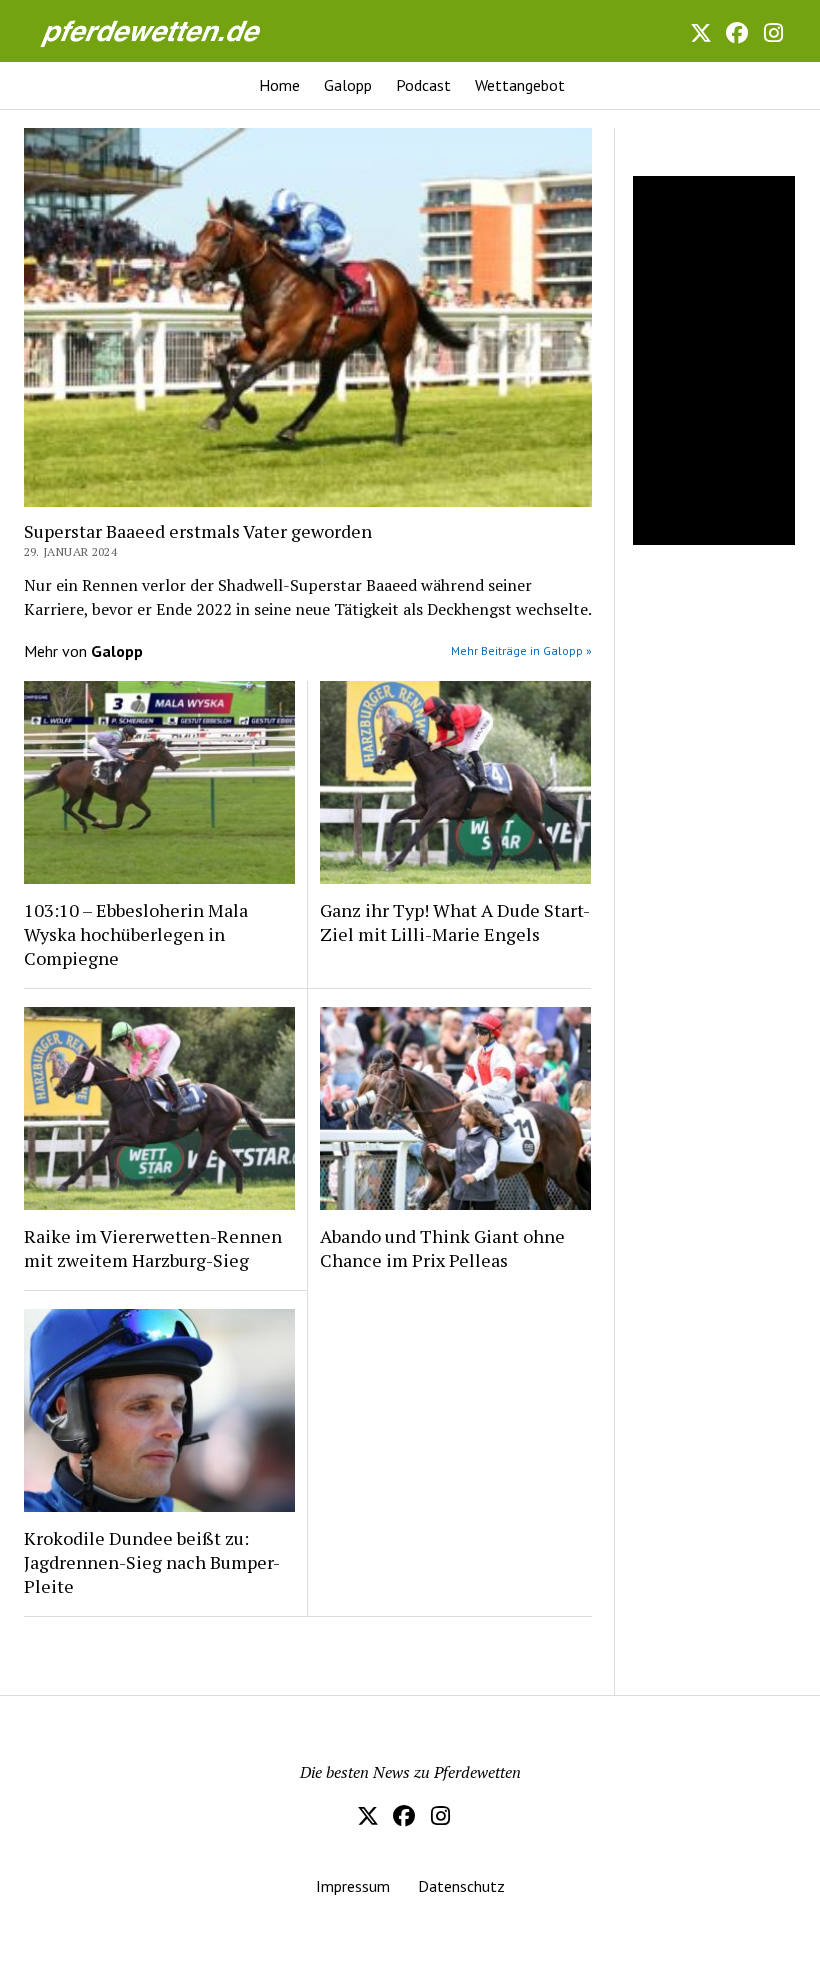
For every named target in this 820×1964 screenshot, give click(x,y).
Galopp (348, 85)
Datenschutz (461, 1886)
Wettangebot (520, 85)
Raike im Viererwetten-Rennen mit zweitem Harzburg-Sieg (153, 1248)
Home (279, 85)
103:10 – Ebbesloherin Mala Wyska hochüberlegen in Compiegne (136, 934)
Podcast (423, 85)
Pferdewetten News (139, 25)
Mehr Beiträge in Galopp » (521, 650)
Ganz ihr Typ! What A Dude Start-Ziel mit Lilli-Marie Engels (455, 922)
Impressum (353, 1886)
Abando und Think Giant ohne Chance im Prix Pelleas (442, 1248)
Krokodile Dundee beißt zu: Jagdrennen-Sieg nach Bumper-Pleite (152, 1562)
